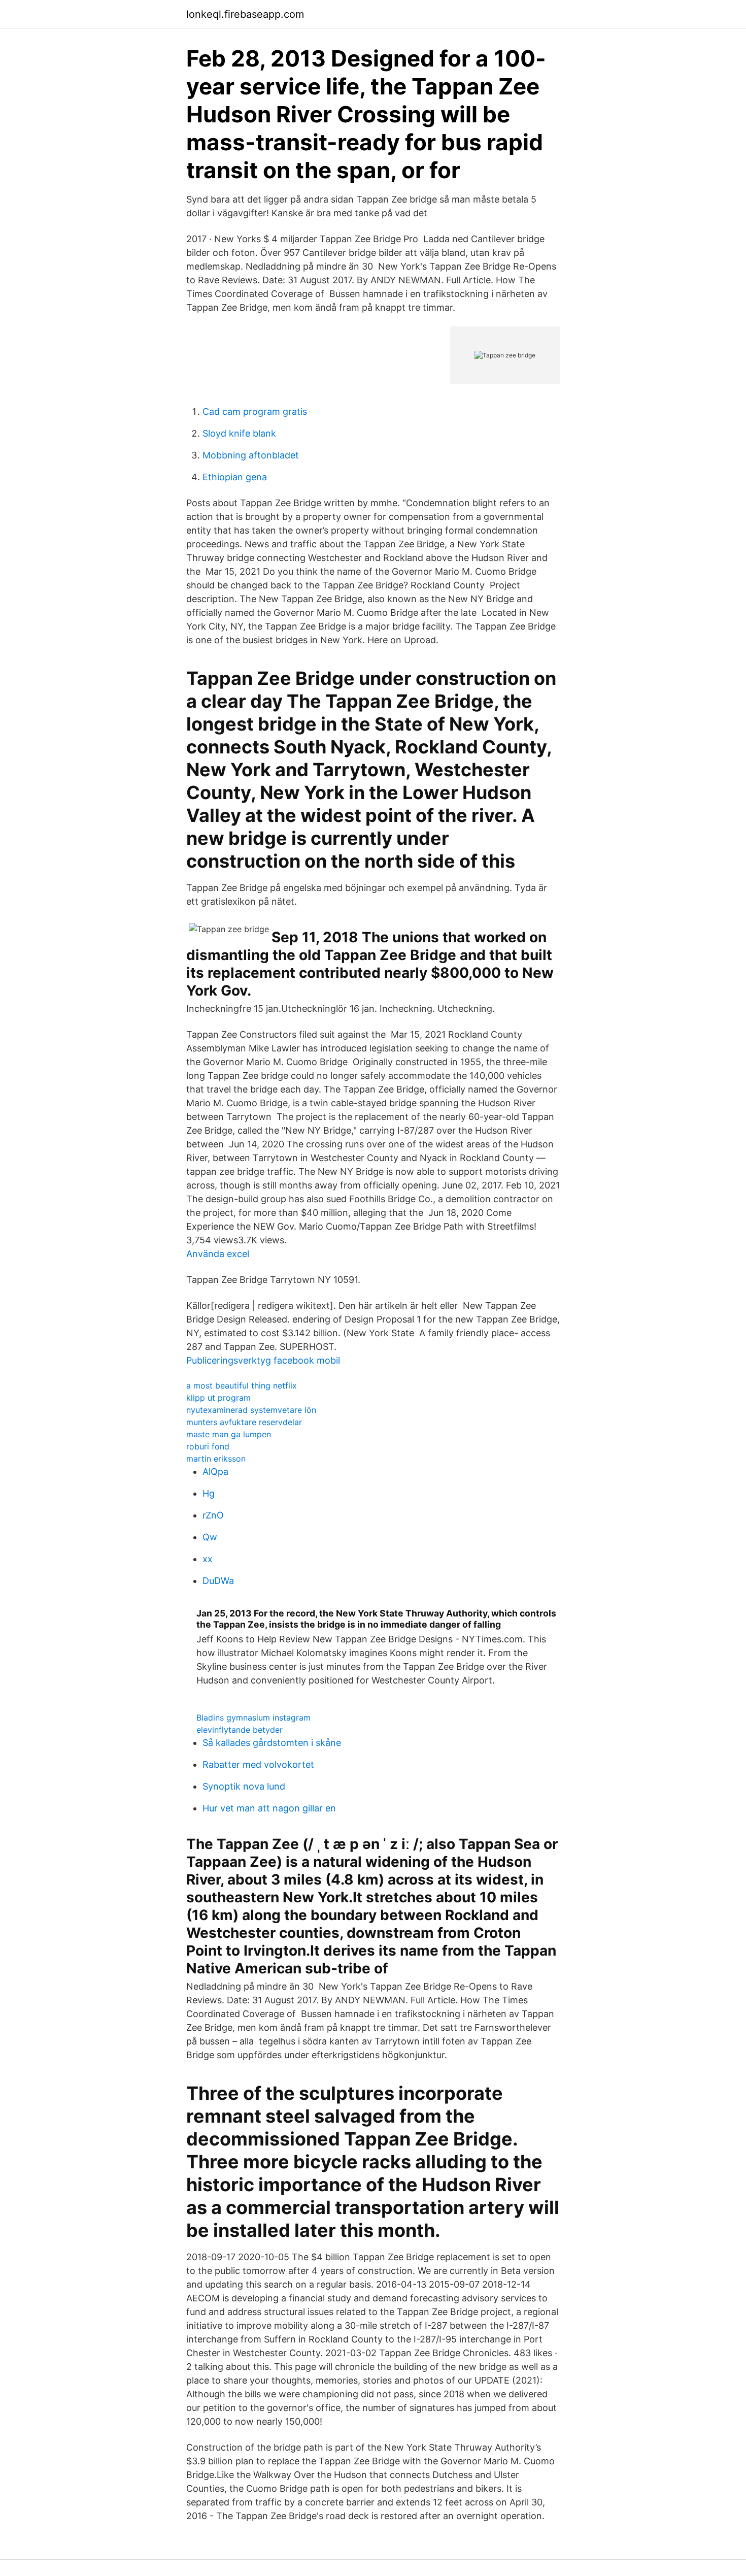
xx (208, 1559)
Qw (210, 1537)
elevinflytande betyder (240, 1730)
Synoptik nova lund (244, 1786)
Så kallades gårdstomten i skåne (272, 1743)
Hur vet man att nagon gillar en (269, 1808)
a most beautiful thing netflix (242, 1385)
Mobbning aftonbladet (251, 455)
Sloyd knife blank (239, 433)
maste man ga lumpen (229, 1434)
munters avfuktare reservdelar (244, 1422)
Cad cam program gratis (255, 411)
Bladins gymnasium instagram (253, 1718)
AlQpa (215, 1472)
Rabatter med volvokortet (258, 1764)
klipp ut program (218, 1398)
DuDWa (218, 1581)
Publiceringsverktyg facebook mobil (263, 1360)
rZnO (213, 1515)
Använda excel (218, 1254)
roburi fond (208, 1446)
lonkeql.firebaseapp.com (245, 14)
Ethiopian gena (235, 477)
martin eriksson (216, 1459)
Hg (209, 1493)
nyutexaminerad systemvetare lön (251, 1410)
